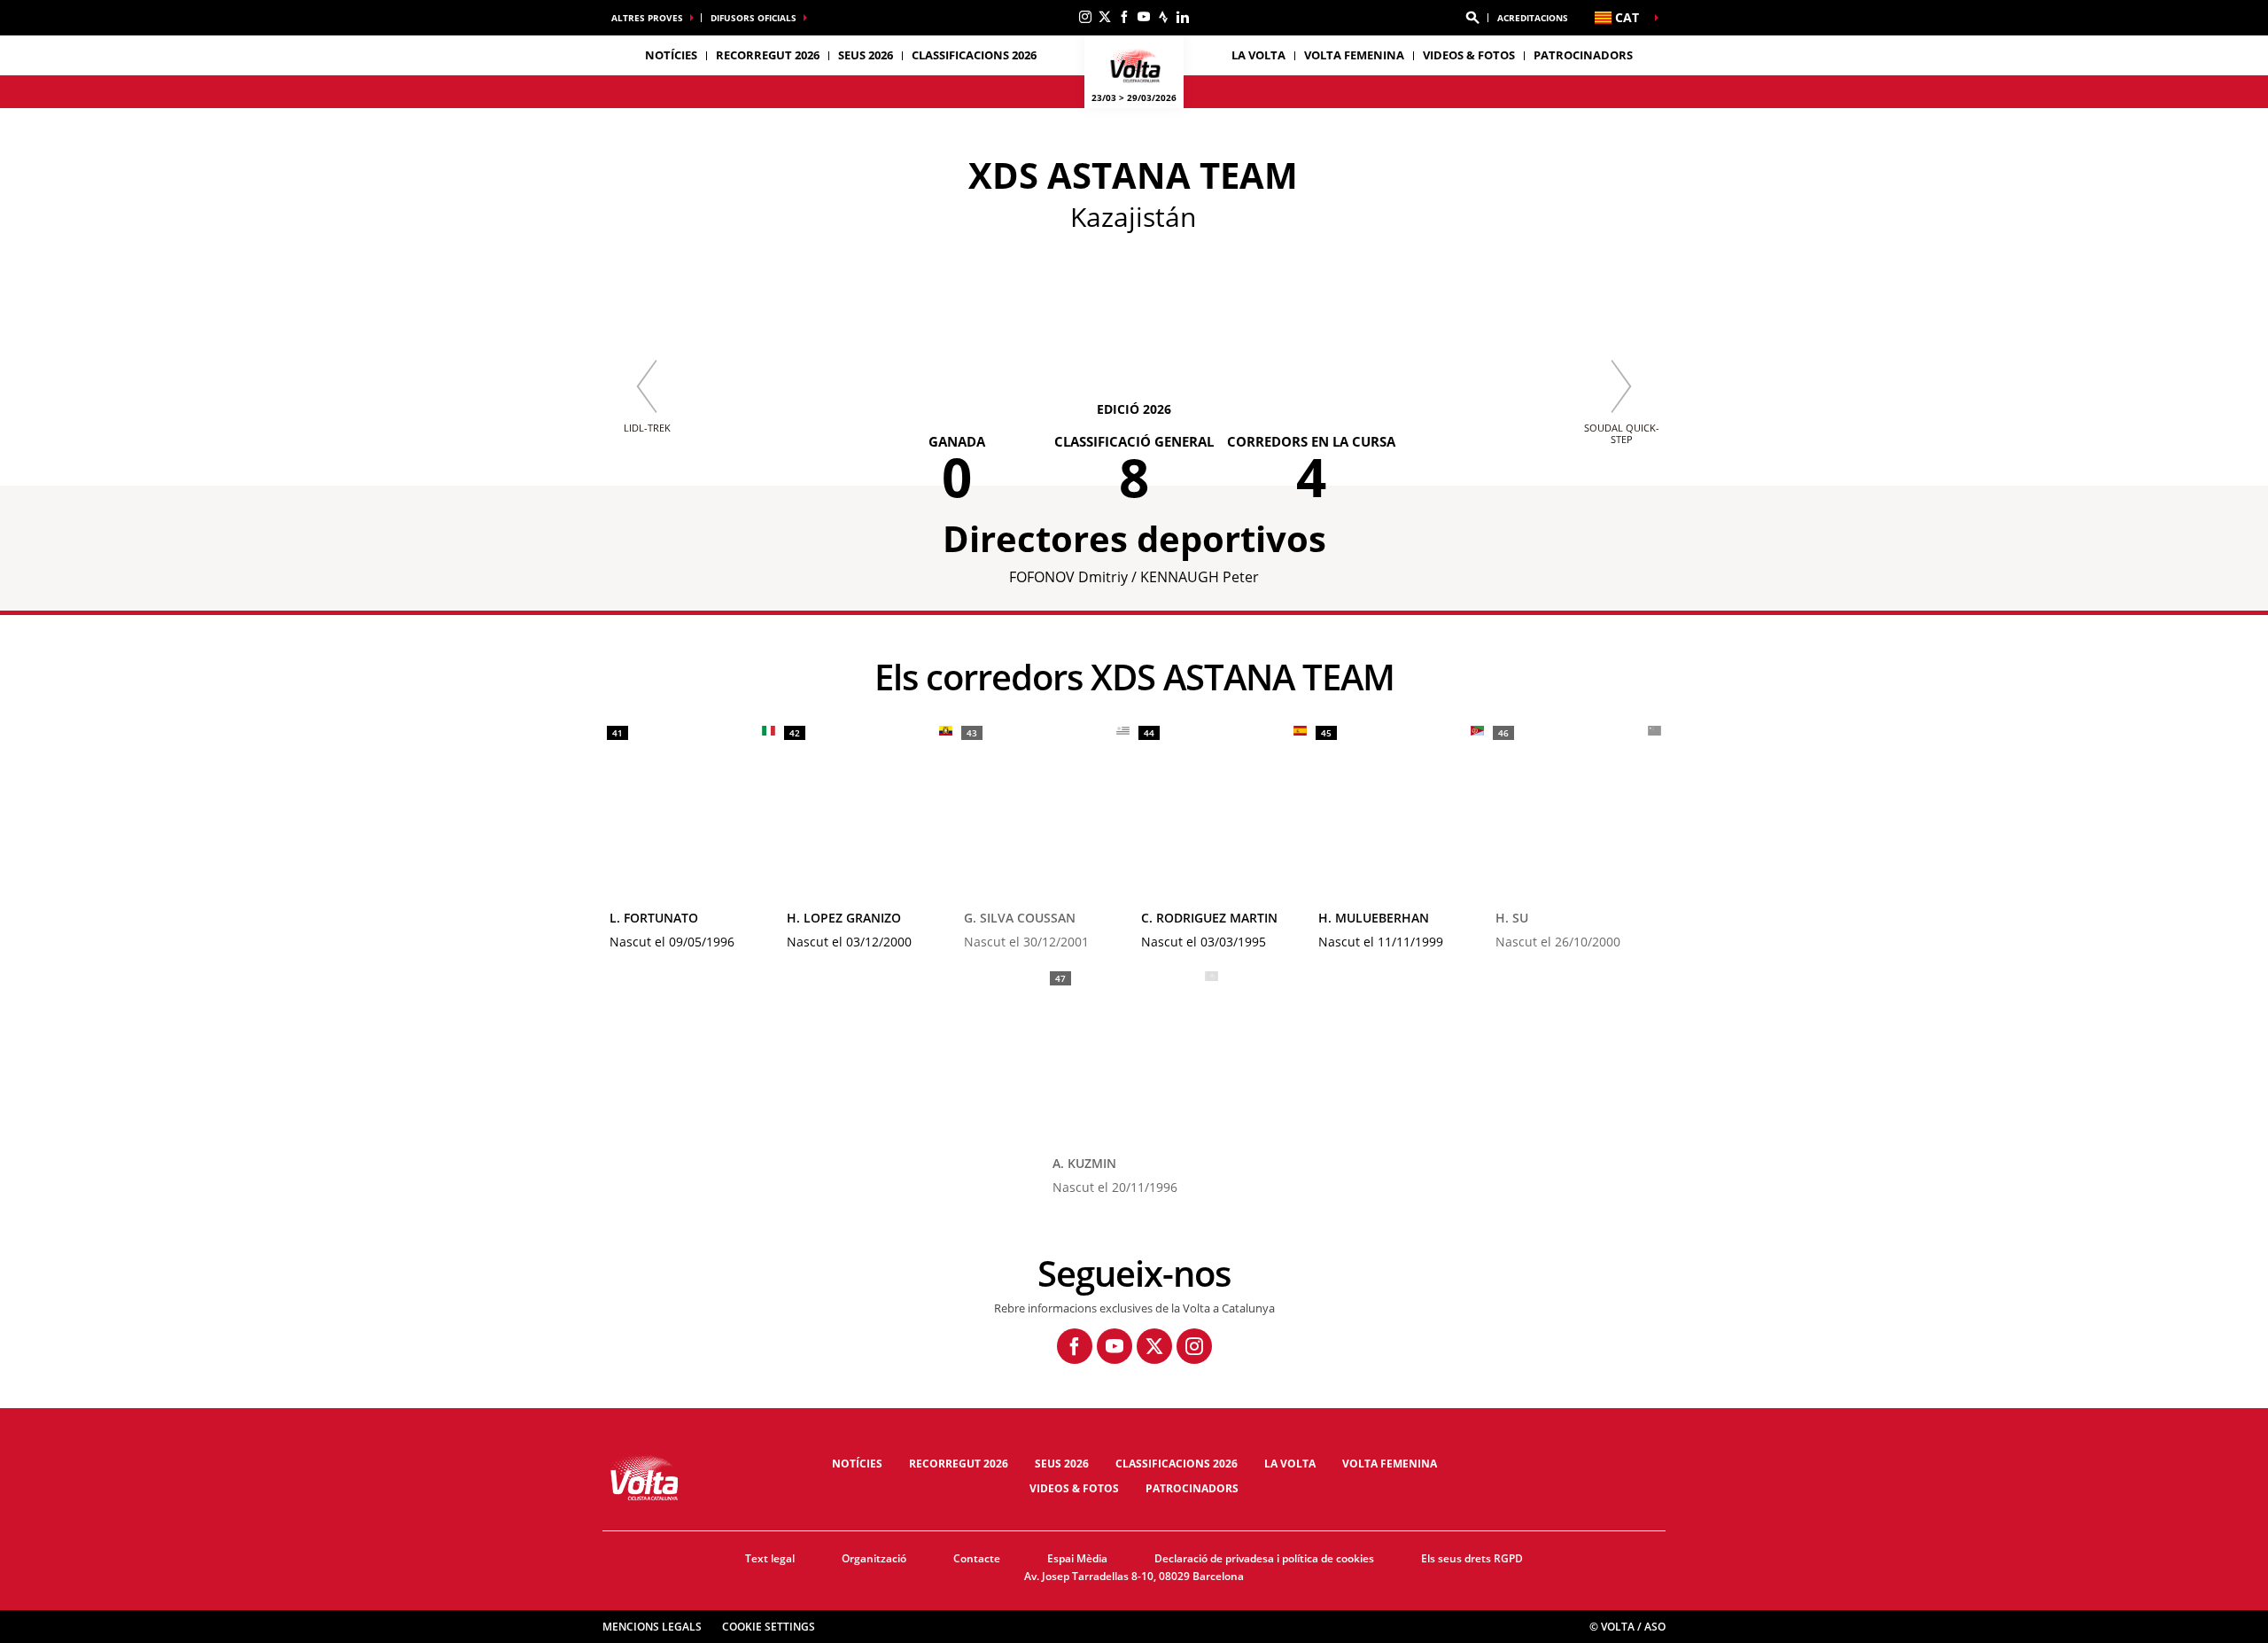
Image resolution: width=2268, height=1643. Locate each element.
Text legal (770, 1558)
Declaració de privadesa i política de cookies (1264, 1558)
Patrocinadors (1583, 55)
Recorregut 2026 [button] (768, 55)
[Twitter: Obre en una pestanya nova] (1105, 17)
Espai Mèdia (1077, 1558)
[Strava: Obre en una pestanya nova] (1163, 17)
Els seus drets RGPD (1472, 1558)
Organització (874, 1558)
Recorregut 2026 (959, 1464)
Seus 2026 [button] (866, 55)
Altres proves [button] (647, 18)
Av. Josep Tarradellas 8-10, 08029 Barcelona (1134, 1576)
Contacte (977, 1558)
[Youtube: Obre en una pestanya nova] (1144, 17)
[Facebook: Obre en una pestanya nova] (1124, 17)
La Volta (1290, 1464)
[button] (1472, 18)
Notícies (671, 55)
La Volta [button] (1258, 55)
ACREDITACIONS (1533, 18)
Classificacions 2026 (974, 55)
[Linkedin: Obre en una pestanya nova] (1183, 17)
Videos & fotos (1469, 55)
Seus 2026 (1062, 1464)
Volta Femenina (1354, 55)
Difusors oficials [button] (753, 18)
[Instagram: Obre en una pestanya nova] (1085, 17)
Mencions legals (652, 1627)
